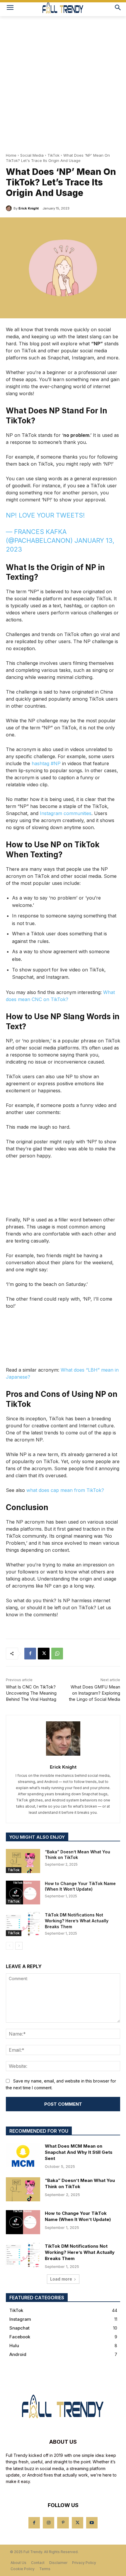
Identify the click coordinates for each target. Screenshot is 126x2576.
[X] (44, 1654)
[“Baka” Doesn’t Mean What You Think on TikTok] (23, 1861)
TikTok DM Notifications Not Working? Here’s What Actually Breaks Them (77, 1921)
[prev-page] (10, 1946)
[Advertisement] (63, 82)
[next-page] (19, 1946)
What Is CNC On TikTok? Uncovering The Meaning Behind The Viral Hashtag (31, 1693)
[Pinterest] (63, 2523)
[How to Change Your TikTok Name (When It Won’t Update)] (23, 1893)
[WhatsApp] (57, 1654)
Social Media (32, 155)
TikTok (53, 155)
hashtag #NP (46, 763)
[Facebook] (30, 1654)
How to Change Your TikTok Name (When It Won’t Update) (80, 1886)
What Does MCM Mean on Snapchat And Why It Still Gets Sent (79, 2152)
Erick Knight (29, 208)
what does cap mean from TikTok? (65, 1490)
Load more (61, 2279)
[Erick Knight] (10, 208)
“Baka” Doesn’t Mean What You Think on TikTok (80, 2183)
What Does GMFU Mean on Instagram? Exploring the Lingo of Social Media (94, 1693)
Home (11, 155)
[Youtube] (92, 2523)
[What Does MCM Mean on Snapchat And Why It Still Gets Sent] (23, 2155)
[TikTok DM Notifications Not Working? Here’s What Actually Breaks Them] (23, 1924)
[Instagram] (48, 2523)
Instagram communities (66, 813)
